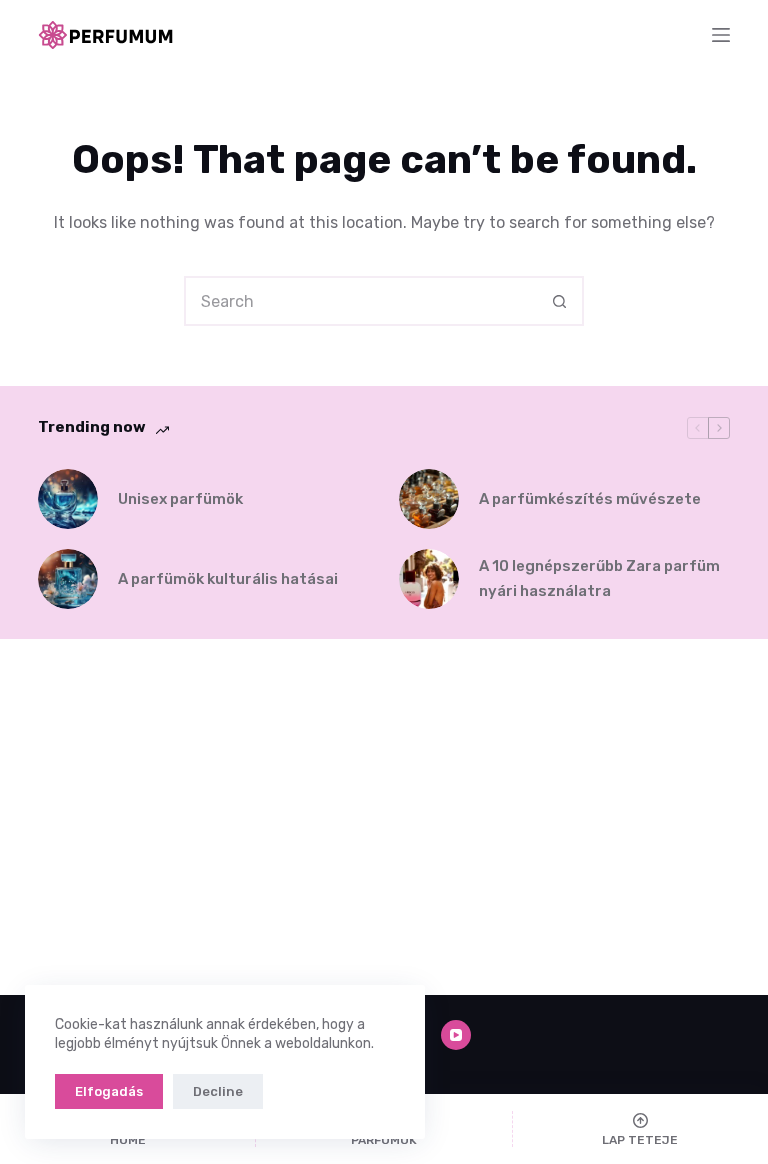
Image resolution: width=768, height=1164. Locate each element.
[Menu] (721, 35)
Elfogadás (109, 1091)
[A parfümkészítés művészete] (429, 499)
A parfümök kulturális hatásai (228, 579)
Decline (218, 1091)
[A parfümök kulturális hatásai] (68, 579)
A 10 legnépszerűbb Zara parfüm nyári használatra (599, 578)
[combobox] (361, 301)
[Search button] (559, 301)
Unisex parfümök (180, 499)
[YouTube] (456, 1035)
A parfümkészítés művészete (590, 499)
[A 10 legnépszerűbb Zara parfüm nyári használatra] (429, 579)
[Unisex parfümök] (68, 499)
